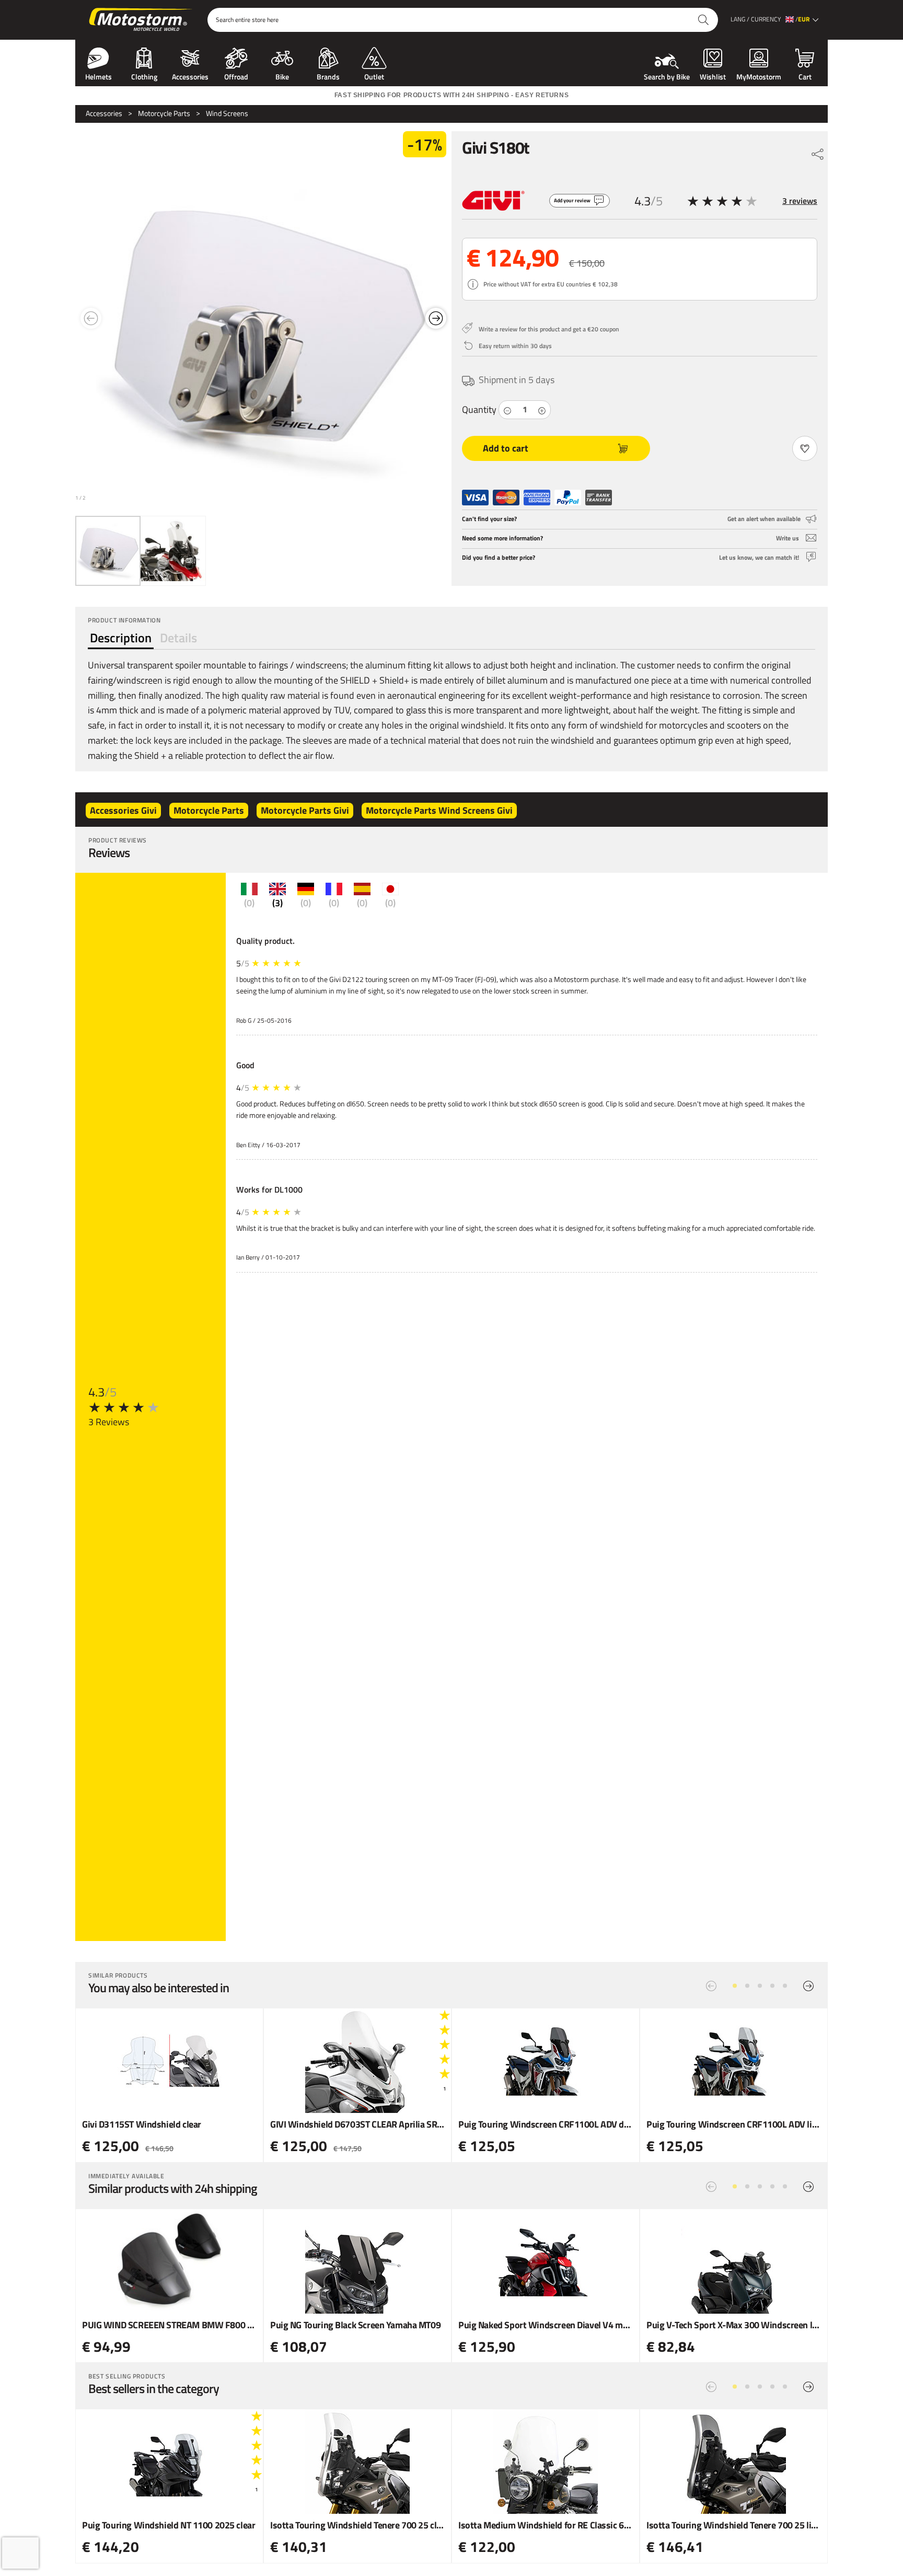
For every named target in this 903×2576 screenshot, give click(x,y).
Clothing (144, 76)
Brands (328, 76)
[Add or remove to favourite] (805, 448)
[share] (818, 152)
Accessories (190, 76)
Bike (282, 76)
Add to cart (506, 448)
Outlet (374, 76)
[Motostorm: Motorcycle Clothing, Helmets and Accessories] (141, 20)
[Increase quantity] (542, 410)
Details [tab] (178, 638)
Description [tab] (121, 638)
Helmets (99, 76)
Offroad (236, 76)
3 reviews (800, 201)
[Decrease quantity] (507, 410)
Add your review (572, 200)
